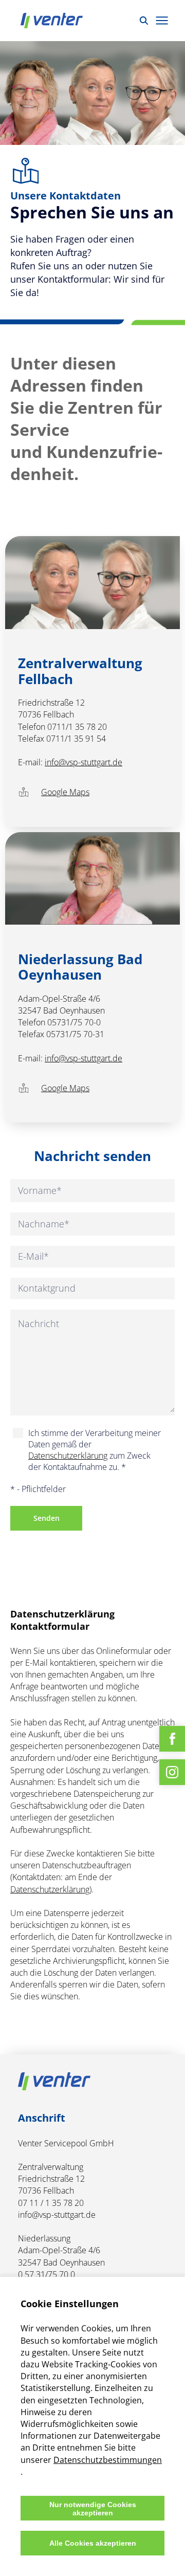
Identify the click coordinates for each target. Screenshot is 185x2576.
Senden (47, 1518)
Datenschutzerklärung (68, 1456)
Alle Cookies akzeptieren (93, 2543)
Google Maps (65, 792)
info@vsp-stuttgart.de (84, 762)
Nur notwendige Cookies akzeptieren (93, 2509)
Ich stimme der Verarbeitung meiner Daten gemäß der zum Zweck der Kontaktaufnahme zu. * (95, 1450)
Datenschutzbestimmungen (108, 2460)
